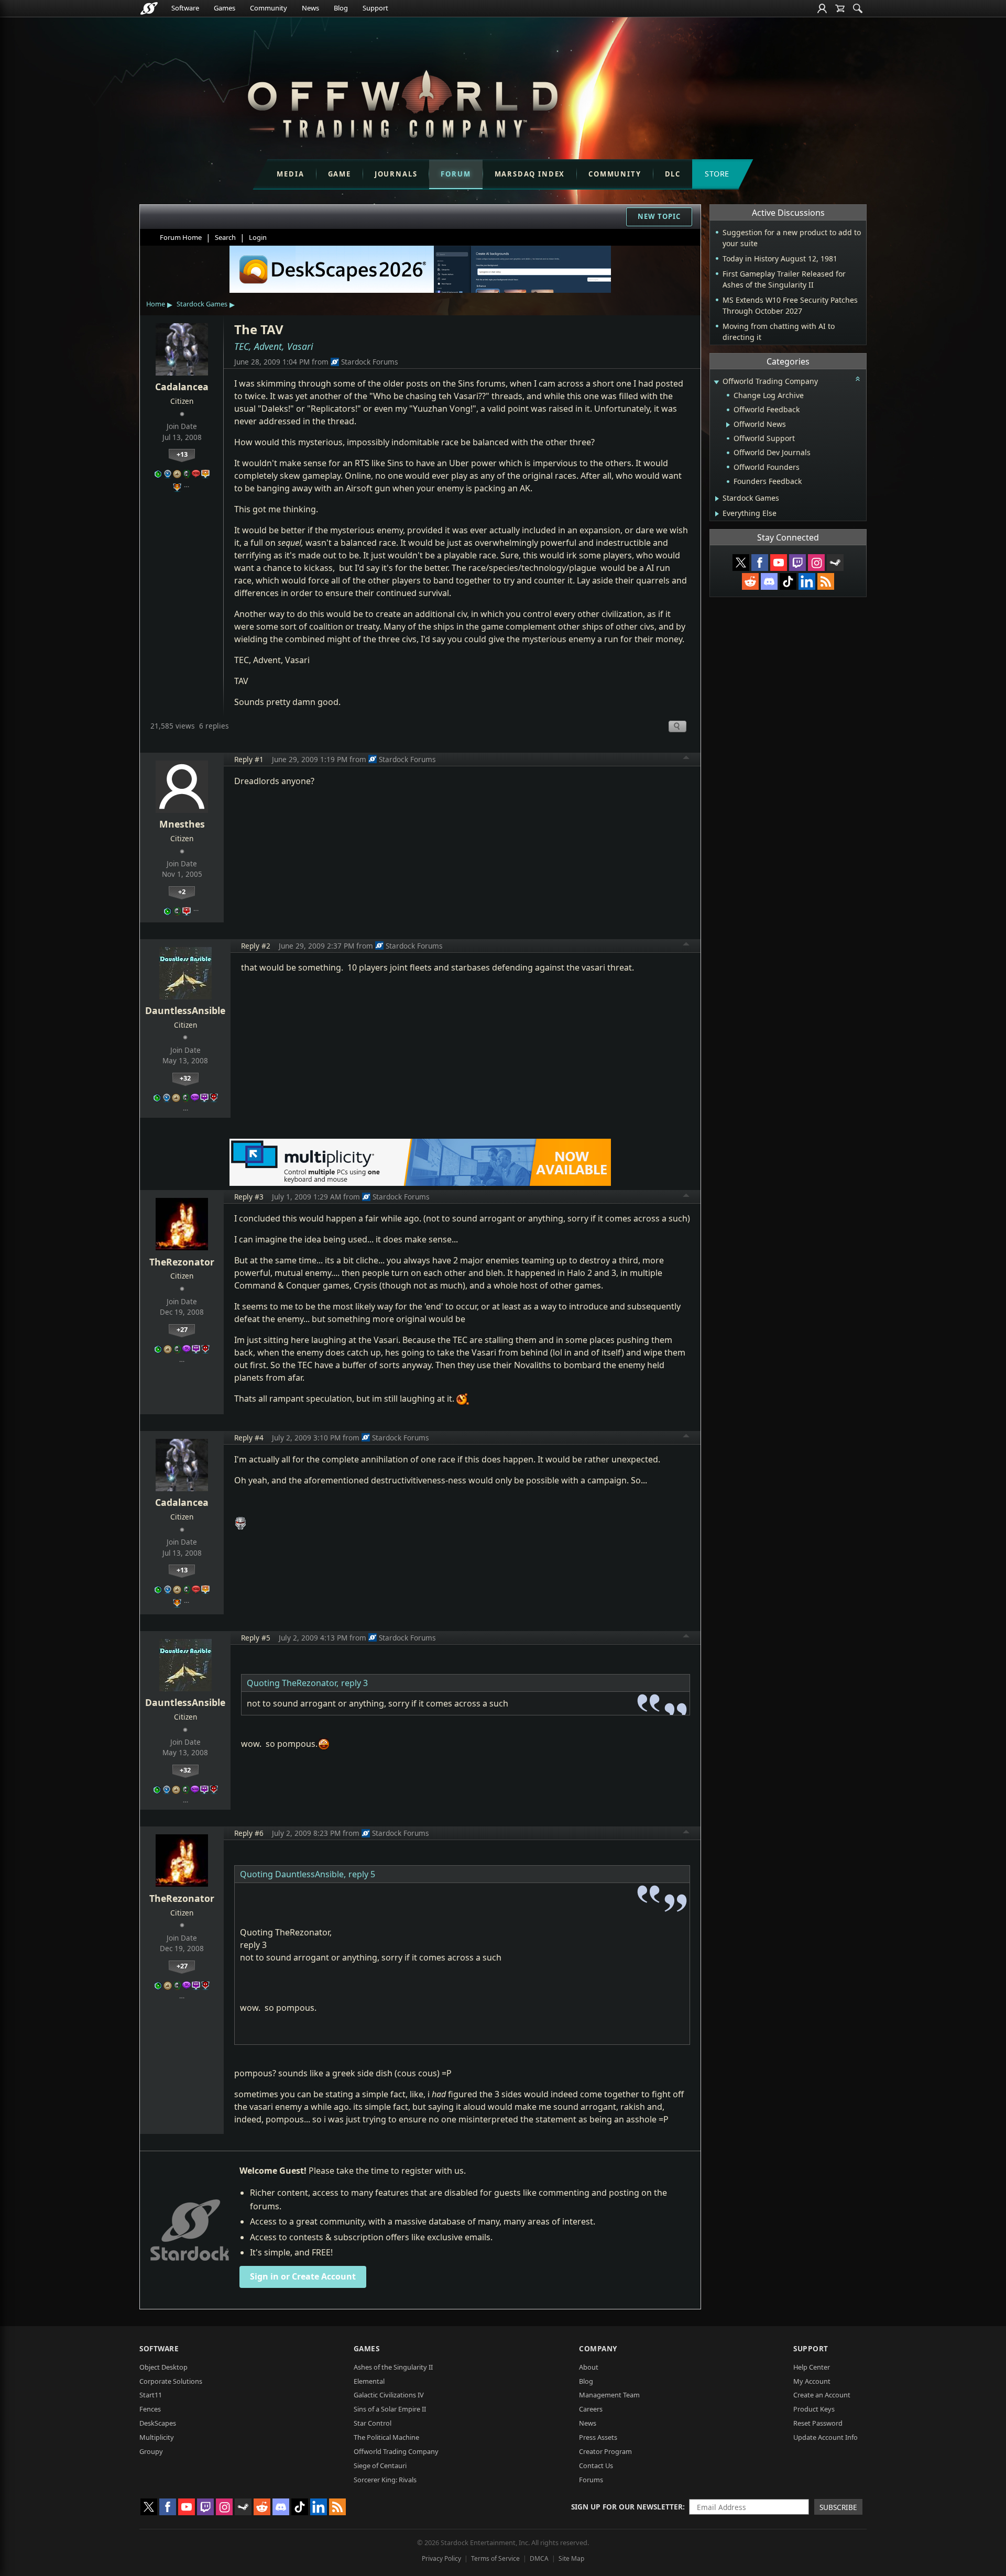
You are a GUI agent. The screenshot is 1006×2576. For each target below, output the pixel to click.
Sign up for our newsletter (627, 2507)
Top (686, 759)
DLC (673, 174)
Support (375, 8)
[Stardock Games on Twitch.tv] (797, 563)
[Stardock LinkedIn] (807, 581)
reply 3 (354, 1683)
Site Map (571, 2558)
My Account (812, 2381)
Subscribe (838, 2507)
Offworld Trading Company (396, 2451)
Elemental (369, 2381)
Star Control (373, 2423)
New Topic (659, 216)
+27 (182, 1329)
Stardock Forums (370, 362)
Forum (456, 174)
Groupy (151, 2451)
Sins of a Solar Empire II (390, 2409)
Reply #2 (256, 946)
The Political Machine (386, 2437)
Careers (591, 2409)
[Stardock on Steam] (835, 563)
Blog (341, 8)
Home (156, 304)
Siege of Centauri (380, 2465)
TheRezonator (182, 1262)
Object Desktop (163, 2367)
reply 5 (362, 1874)
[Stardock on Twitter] (741, 563)
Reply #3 (249, 1197)
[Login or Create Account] (822, 8)
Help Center (812, 2367)
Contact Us (596, 2465)
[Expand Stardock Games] (717, 499)
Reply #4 (249, 1438)
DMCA (539, 2558)
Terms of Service (495, 2558)
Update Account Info (825, 2437)
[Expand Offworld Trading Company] (716, 382)
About (589, 2367)
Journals (396, 174)
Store (717, 174)
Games (225, 8)
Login (258, 237)
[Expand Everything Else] (717, 514)
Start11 (151, 2395)
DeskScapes (158, 2423)
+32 (185, 1078)
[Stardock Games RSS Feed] (826, 581)
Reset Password (818, 2423)
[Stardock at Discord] (769, 581)
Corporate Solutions (171, 2381)
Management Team (609, 2395)
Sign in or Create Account (303, 2276)
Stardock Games (202, 304)
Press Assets (598, 2437)
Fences (150, 2409)
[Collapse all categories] (858, 379)
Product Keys (814, 2409)
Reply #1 (249, 759)
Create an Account (822, 2395)
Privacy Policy (441, 2558)
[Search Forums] (858, 8)
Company (598, 2348)
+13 (182, 454)
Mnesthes (182, 824)
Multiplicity (157, 2437)
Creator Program (605, 2451)
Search (225, 237)
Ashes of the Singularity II (393, 2367)
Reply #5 (256, 1638)
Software (185, 8)
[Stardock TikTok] (788, 581)
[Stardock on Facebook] (760, 563)
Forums (591, 2480)
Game (340, 174)
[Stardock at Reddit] (750, 581)
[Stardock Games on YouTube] (779, 563)
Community (269, 8)
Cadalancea (182, 387)
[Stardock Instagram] (816, 563)
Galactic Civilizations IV (389, 2395)
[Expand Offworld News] (728, 425)
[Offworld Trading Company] (402, 101)
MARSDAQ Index (530, 174)
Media (290, 174)
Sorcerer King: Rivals (385, 2480)
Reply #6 (249, 1833)
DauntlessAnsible (185, 1010)
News (310, 8)
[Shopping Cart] (840, 8)
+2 (182, 891)
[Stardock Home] (149, 8)
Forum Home (181, 237)
